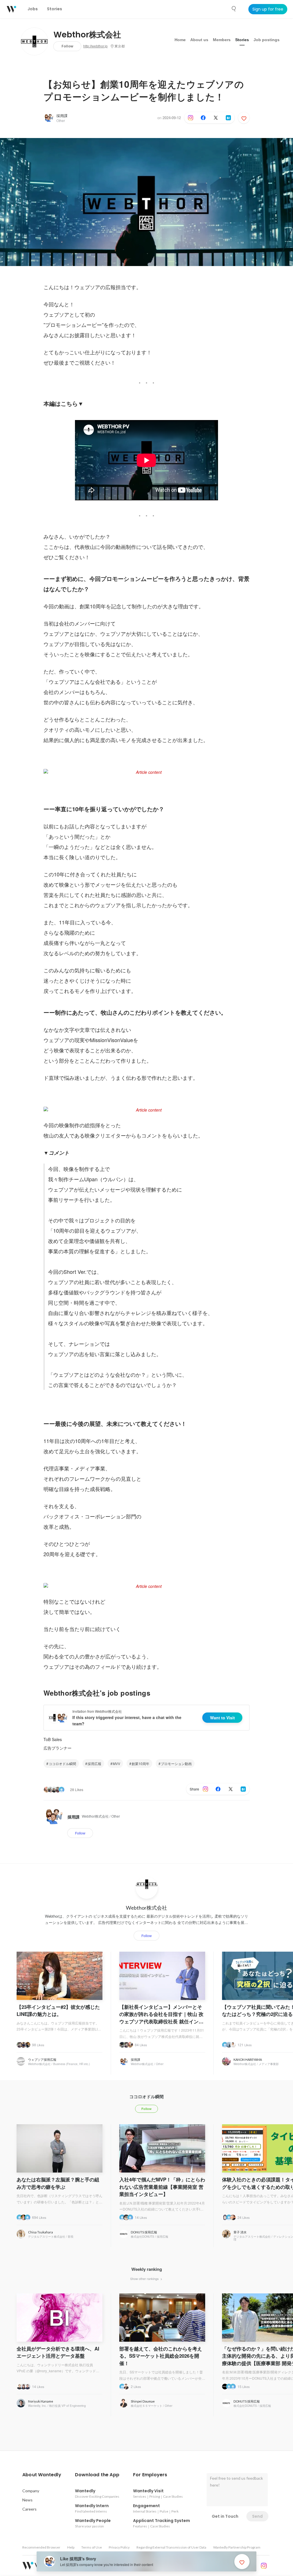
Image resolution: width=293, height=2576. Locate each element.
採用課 (62, 116)
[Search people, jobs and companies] (234, 9)
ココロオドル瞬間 (62, 1763)
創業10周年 (140, 1763)
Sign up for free (268, 9)
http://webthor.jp (95, 46)
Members (222, 40)
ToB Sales (53, 1739)
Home (180, 40)
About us (199, 40)
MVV (116, 1763)
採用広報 (94, 1763)
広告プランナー (58, 1748)
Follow (67, 46)
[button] (42, 2475)
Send (257, 2516)
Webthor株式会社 (87, 35)
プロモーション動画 (176, 1763)
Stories (242, 40)
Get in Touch (225, 2516)
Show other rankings (145, 2279)
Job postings (267, 40)
